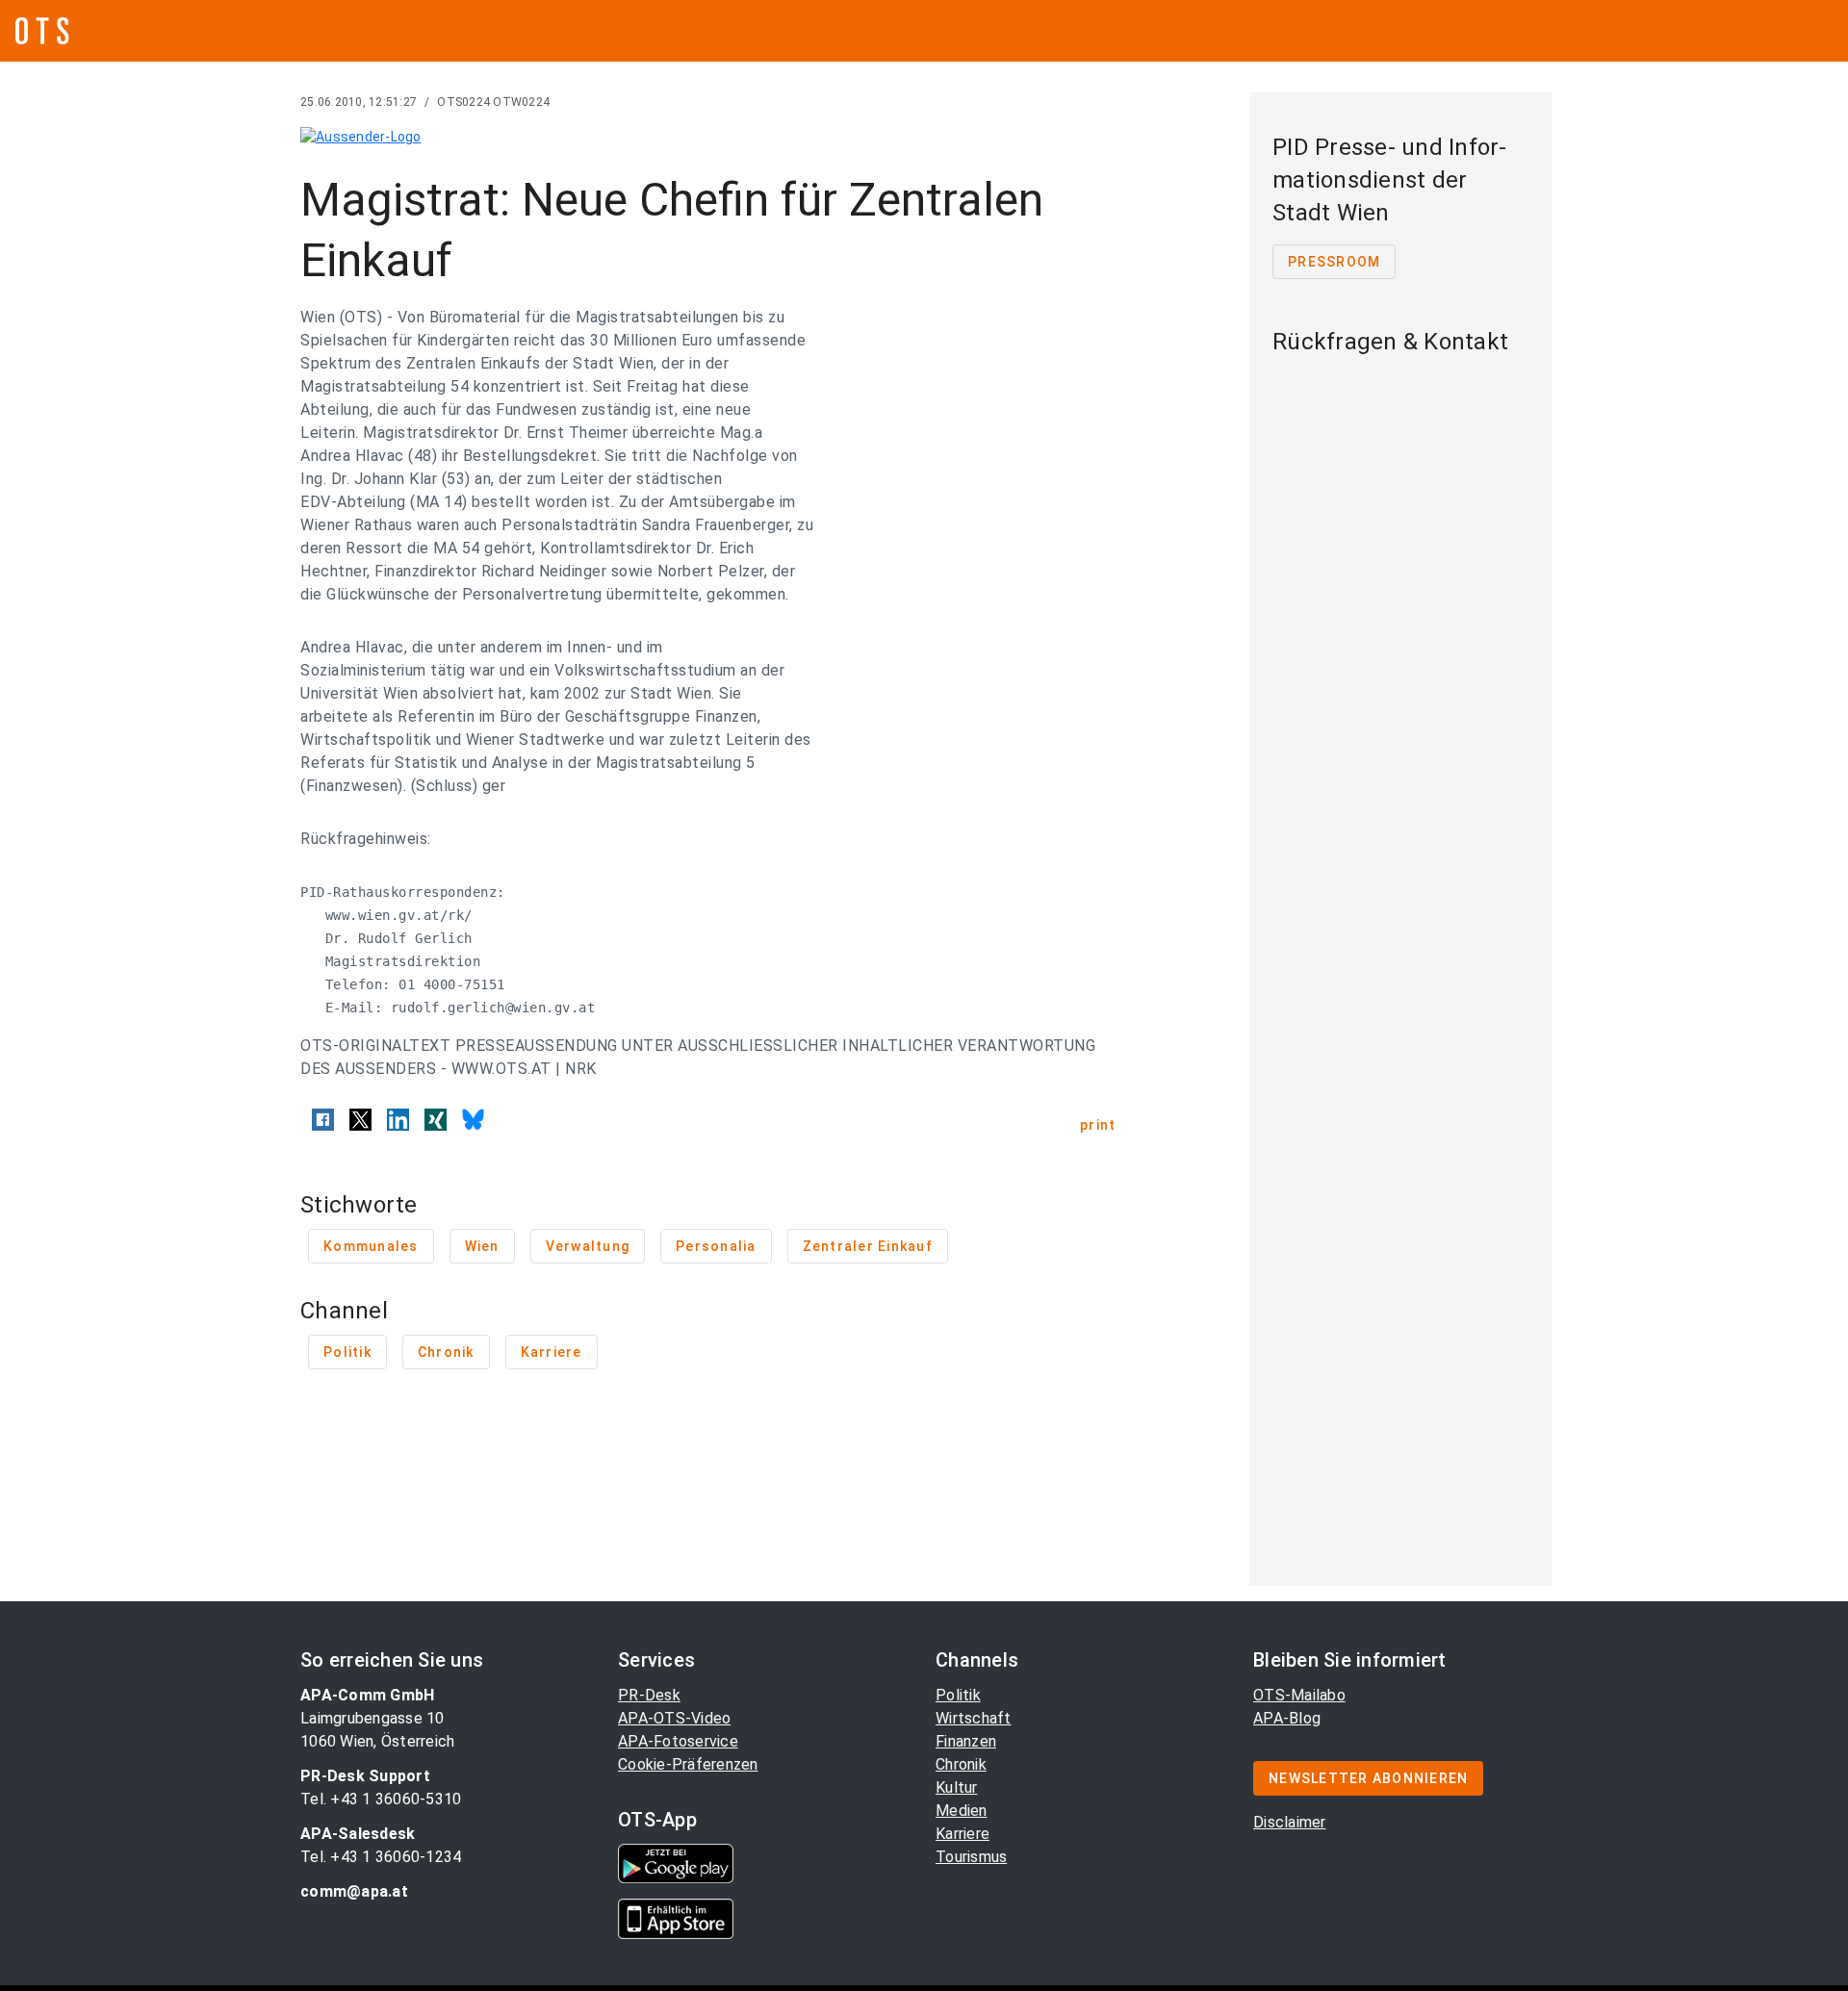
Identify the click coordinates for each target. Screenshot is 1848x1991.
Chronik (961, 1764)
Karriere (962, 1834)
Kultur (957, 1787)
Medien (962, 1811)
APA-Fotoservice (678, 1741)
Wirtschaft (974, 1718)
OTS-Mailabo (1299, 1695)
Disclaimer (1290, 1822)
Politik (958, 1695)
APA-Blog (1287, 1718)
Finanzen (966, 1741)
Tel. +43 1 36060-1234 (381, 1857)
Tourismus (971, 1857)
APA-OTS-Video (674, 1718)
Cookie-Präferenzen (688, 1764)
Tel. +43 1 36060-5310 (381, 1799)
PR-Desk (649, 1695)
